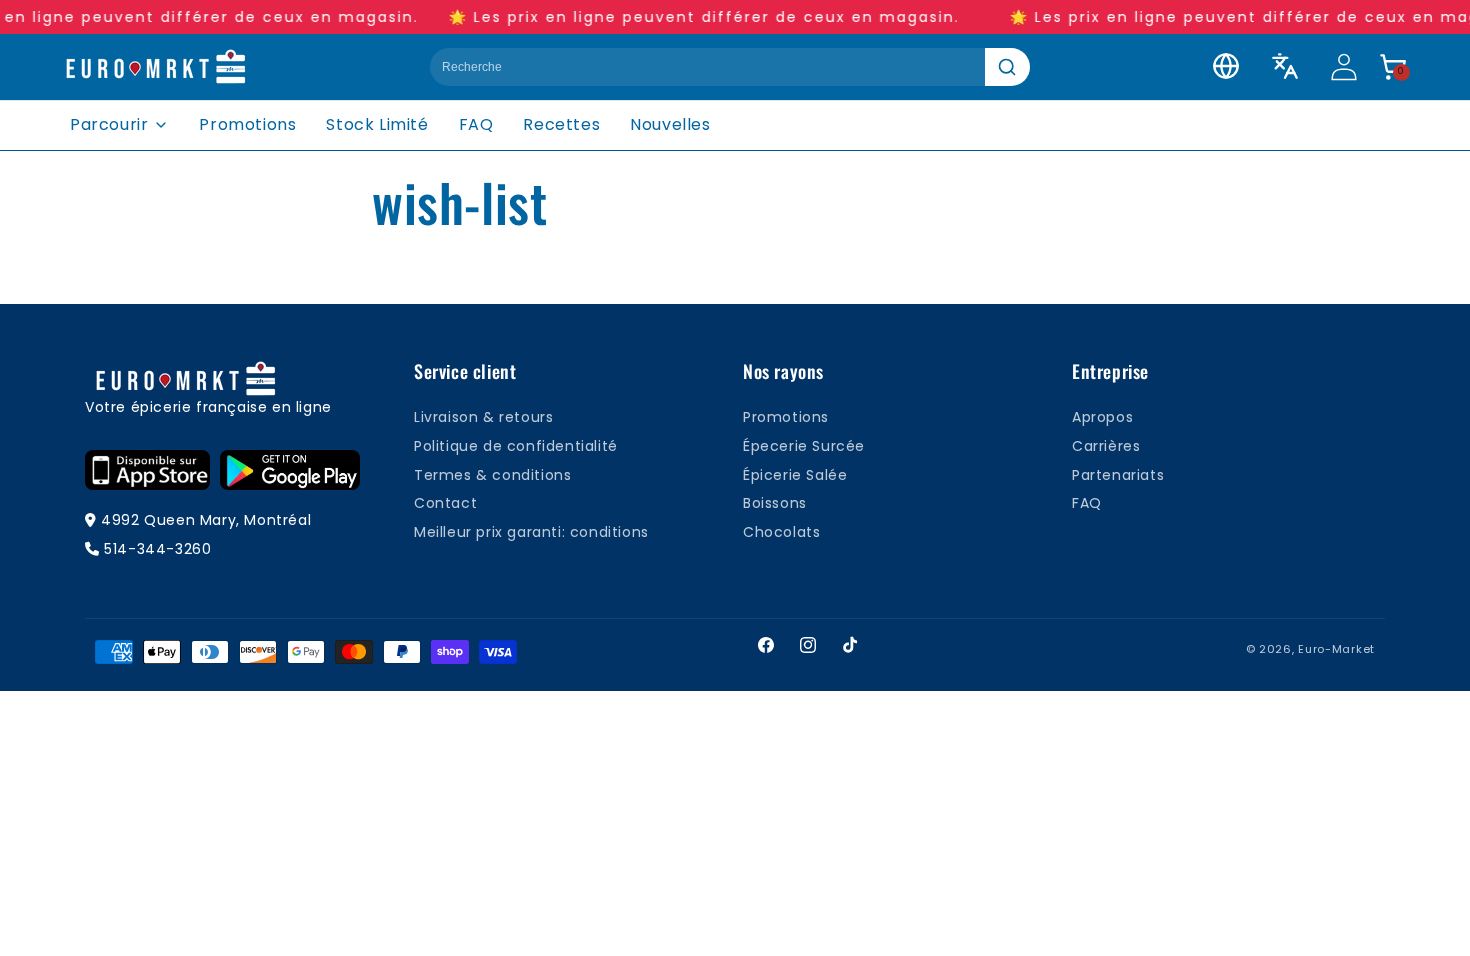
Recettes (561, 124)
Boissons (775, 503)
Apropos (1102, 417)
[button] (1393, 67)
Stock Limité (377, 124)
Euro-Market (1336, 649)
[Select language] (1285, 66)
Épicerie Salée (795, 475)
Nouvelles (670, 124)
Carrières (1106, 446)
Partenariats (1118, 475)
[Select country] (1226, 66)
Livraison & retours (483, 417)
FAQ (476, 124)
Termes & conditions (492, 475)
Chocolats (781, 532)
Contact (445, 503)
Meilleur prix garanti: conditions (531, 532)
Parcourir (109, 124)
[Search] (1007, 67)
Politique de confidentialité (516, 446)
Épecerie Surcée (804, 446)
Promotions (247, 124)
